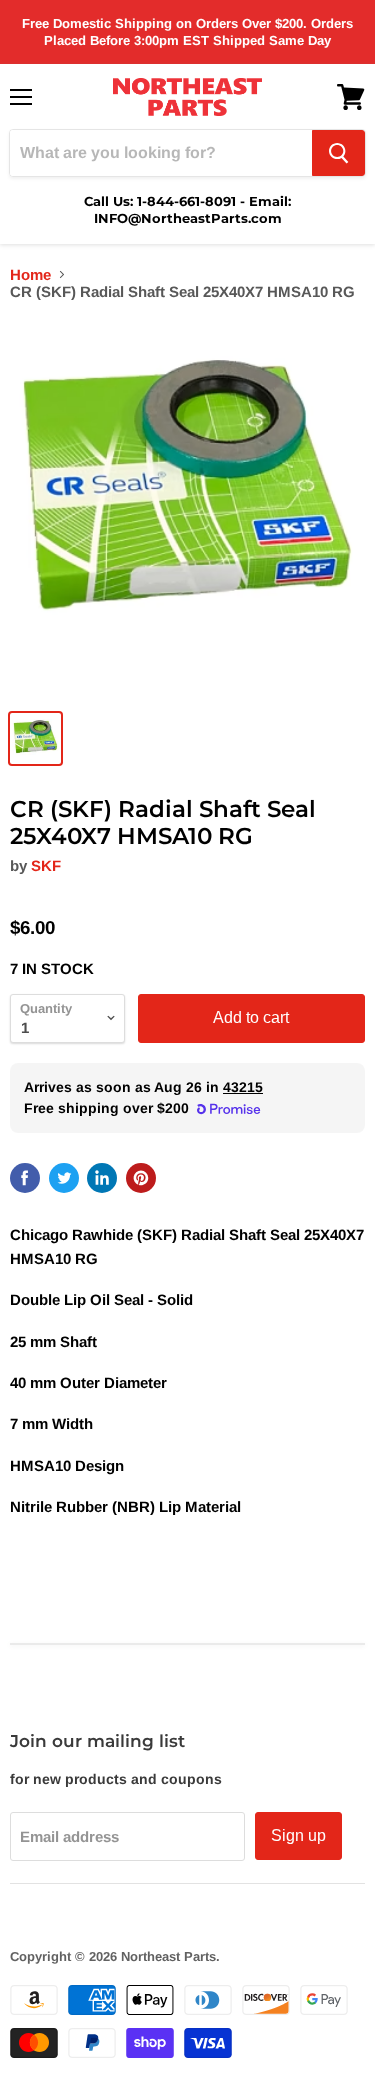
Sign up (298, 1835)
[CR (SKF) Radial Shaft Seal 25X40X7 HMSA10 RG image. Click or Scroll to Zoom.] (187, 508)
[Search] (338, 153)
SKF (46, 865)
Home (30, 274)
